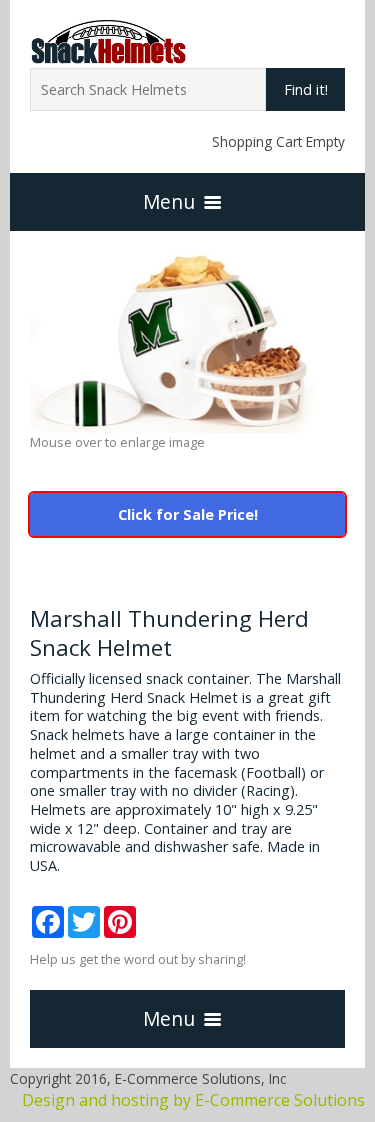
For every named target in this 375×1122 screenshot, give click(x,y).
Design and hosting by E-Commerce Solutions (193, 1100)
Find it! (306, 89)
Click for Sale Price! (188, 514)
